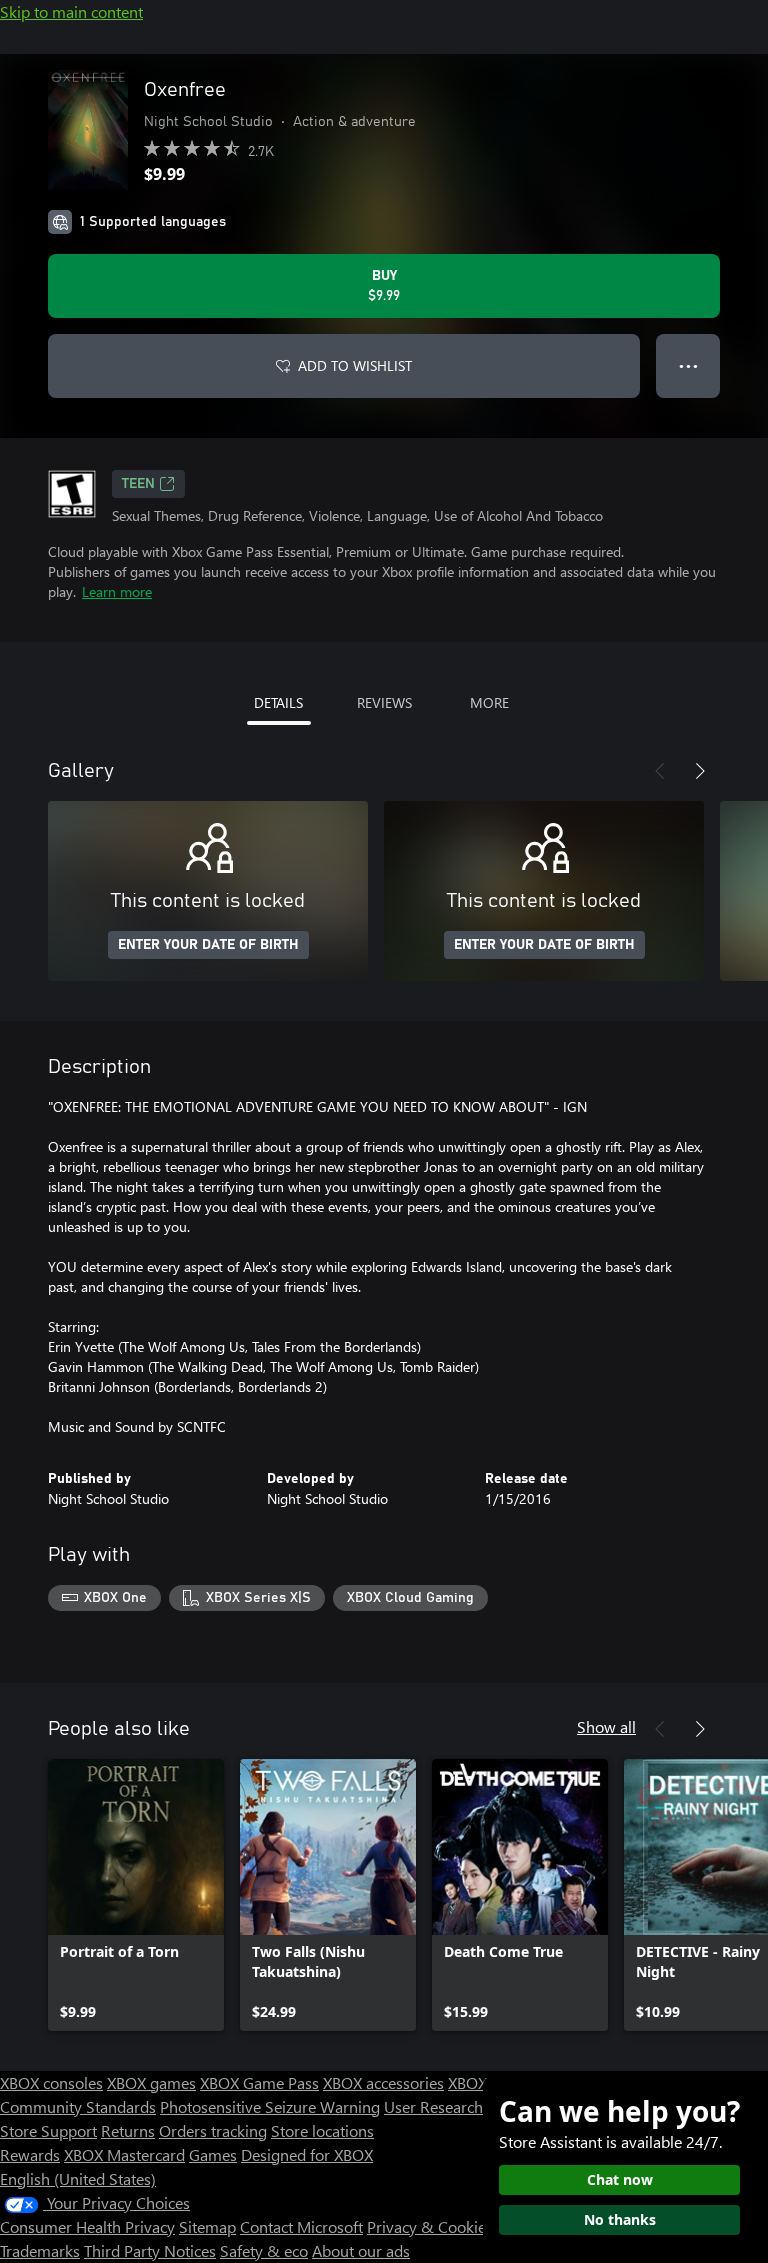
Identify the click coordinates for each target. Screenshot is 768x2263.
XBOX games (151, 2082)
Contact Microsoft (301, 2226)
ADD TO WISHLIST (355, 365)
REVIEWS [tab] (384, 702)
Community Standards (78, 2106)
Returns (128, 2130)
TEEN (138, 484)
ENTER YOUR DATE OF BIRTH (208, 945)
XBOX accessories (383, 2082)
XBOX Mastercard (124, 2154)
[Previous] (660, 771)
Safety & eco (264, 2250)
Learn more (117, 591)
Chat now (620, 2179)
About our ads (361, 2250)
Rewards (30, 2154)
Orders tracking (213, 2130)
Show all (606, 1726)
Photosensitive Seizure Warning (270, 2106)
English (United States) (78, 2178)
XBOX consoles (51, 2082)
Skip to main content (71, 11)
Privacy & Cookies (430, 2226)
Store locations (322, 2130)
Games (213, 2154)
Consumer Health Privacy (87, 2226)
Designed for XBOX (307, 2154)
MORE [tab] (489, 702)
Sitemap (207, 2226)
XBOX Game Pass (259, 2082)
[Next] (700, 771)
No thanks (620, 2219)
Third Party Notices (150, 2250)
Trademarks (40, 2250)
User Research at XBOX (465, 2106)
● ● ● (688, 365)
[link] (136, 1895)
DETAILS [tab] (278, 702)
